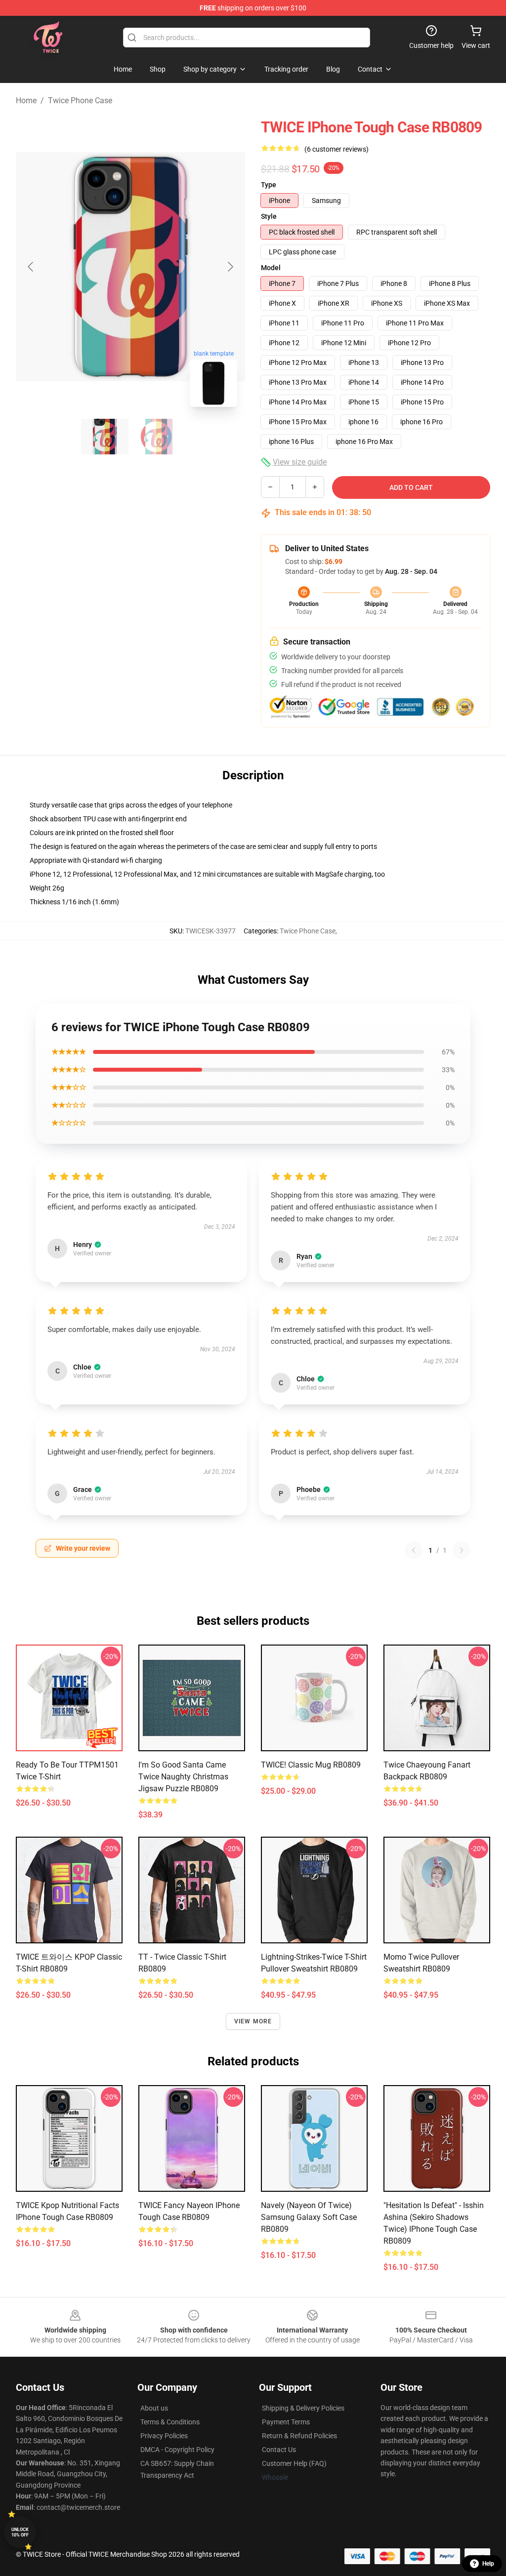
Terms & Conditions (170, 2422)
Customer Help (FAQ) (294, 2463)
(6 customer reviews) (337, 149)
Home (26, 101)
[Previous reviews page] (414, 1550)
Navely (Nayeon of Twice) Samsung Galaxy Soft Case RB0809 (309, 2217)
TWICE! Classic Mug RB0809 (311, 1765)
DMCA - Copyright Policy (177, 2450)
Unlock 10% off (20, 2532)
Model (271, 268)
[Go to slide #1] (105, 437)
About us (154, 2408)
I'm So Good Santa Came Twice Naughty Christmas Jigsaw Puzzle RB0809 (183, 1777)
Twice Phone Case (80, 101)
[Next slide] (230, 267)
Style (269, 216)
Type (269, 185)
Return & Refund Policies (299, 2436)
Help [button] (488, 2564)
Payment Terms (286, 2422)
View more (253, 2021)
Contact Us (279, 2450)
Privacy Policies (164, 2436)
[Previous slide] (31, 267)
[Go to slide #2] (156, 437)
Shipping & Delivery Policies (303, 2408)
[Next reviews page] (462, 1550)
